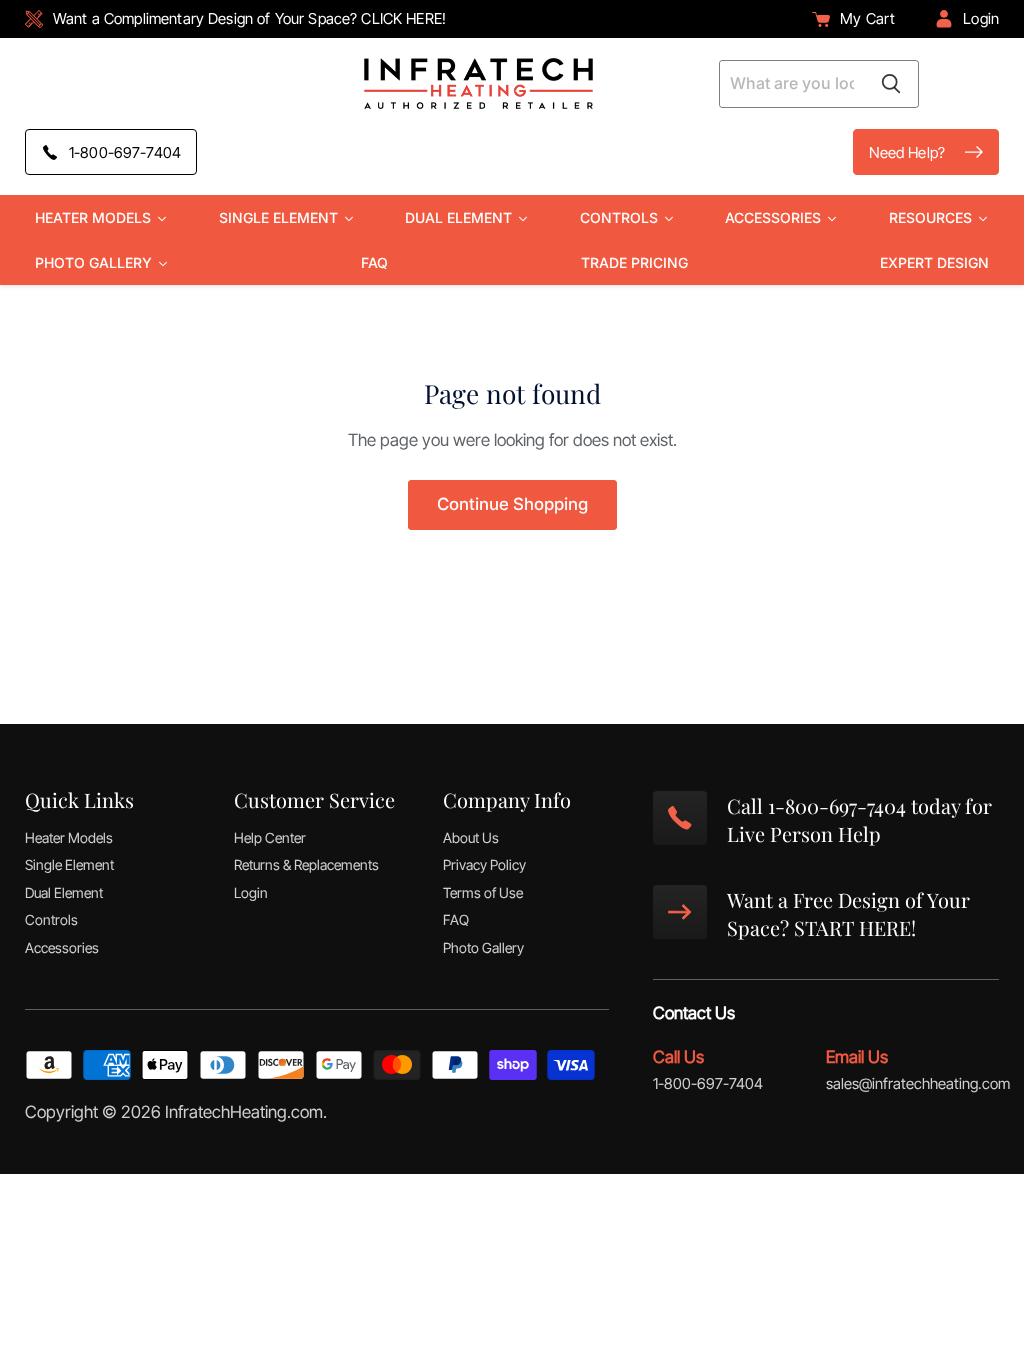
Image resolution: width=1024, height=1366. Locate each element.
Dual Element (64, 892)
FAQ (456, 919)
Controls (51, 919)
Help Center (270, 837)
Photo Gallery (483, 947)
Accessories (62, 947)
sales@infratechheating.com (918, 1083)
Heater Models (69, 837)
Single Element (69, 864)
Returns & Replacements (306, 864)
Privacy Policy (484, 864)
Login (251, 892)
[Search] (891, 84)
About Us (471, 837)
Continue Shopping (512, 504)
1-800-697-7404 (708, 1083)
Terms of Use (483, 892)
